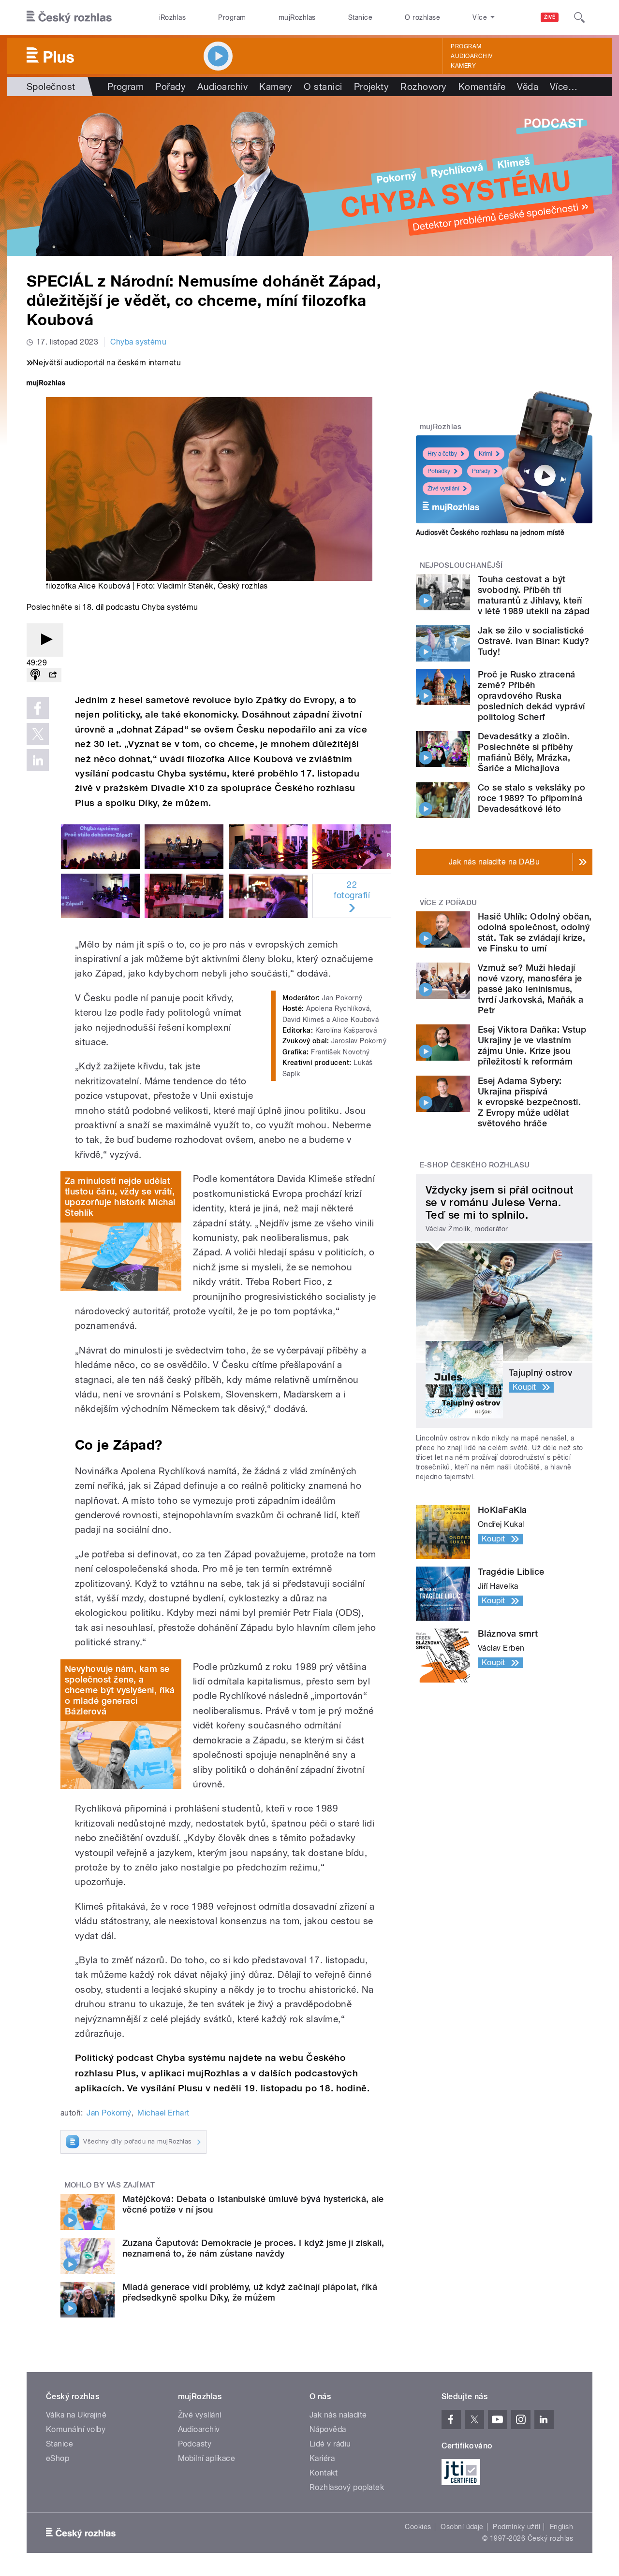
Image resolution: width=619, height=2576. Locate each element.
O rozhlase (422, 17)
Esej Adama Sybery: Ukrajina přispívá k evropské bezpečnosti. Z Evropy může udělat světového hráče (529, 1102)
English (561, 2527)
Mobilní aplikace (207, 2458)
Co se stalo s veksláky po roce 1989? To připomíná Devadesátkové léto (531, 798)
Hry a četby (442, 454)
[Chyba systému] (309, 176)
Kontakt (324, 2473)
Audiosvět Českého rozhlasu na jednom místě (490, 532)
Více (564, 86)
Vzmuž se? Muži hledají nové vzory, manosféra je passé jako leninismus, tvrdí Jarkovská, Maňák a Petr (531, 989)
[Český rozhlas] (69, 17)
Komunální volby (76, 2429)
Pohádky (439, 471)
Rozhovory (423, 86)
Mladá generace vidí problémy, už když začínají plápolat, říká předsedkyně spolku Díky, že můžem (250, 2292)
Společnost (51, 86)
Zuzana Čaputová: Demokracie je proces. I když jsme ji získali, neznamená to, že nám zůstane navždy (253, 2248)
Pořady (170, 86)
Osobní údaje (462, 2527)
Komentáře (482, 86)
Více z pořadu (449, 903)
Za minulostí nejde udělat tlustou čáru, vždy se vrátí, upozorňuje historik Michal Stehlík (120, 1197)
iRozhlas (173, 17)
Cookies (418, 2527)
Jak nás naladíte (338, 2415)
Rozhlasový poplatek (347, 2487)
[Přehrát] (45, 640)
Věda (528, 86)
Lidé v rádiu (330, 2444)
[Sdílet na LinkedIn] (38, 760)
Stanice (360, 17)
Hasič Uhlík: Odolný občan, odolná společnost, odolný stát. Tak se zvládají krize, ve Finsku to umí (535, 932)
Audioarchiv (472, 56)
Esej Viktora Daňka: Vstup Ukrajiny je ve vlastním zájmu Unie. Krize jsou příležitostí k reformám (532, 1045)
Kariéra (322, 2458)
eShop (58, 2458)
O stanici (323, 86)
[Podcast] (35, 675)
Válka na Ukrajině (76, 2415)
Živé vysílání (443, 489)
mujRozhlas (297, 17)
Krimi (486, 454)
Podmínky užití (516, 2527)
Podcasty (195, 2444)
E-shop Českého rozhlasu (475, 1165)
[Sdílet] (53, 675)
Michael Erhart (163, 2113)
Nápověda (328, 2429)
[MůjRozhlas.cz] (46, 384)
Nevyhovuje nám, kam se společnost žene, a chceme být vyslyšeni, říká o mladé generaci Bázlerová (120, 1690)
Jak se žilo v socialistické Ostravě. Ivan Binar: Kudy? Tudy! (533, 641)
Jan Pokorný (109, 2113)
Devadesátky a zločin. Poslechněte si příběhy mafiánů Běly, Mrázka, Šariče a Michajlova (525, 752)
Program (232, 17)
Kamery (463, 66)
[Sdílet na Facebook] (38, 708)
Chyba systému (138, 342)
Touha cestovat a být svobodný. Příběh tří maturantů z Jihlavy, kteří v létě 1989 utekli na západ (534, 595)
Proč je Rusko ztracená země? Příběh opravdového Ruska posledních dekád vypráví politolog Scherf (531, 696)
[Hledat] (579, 17)
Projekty (372, 86)
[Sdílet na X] (38, 734)
